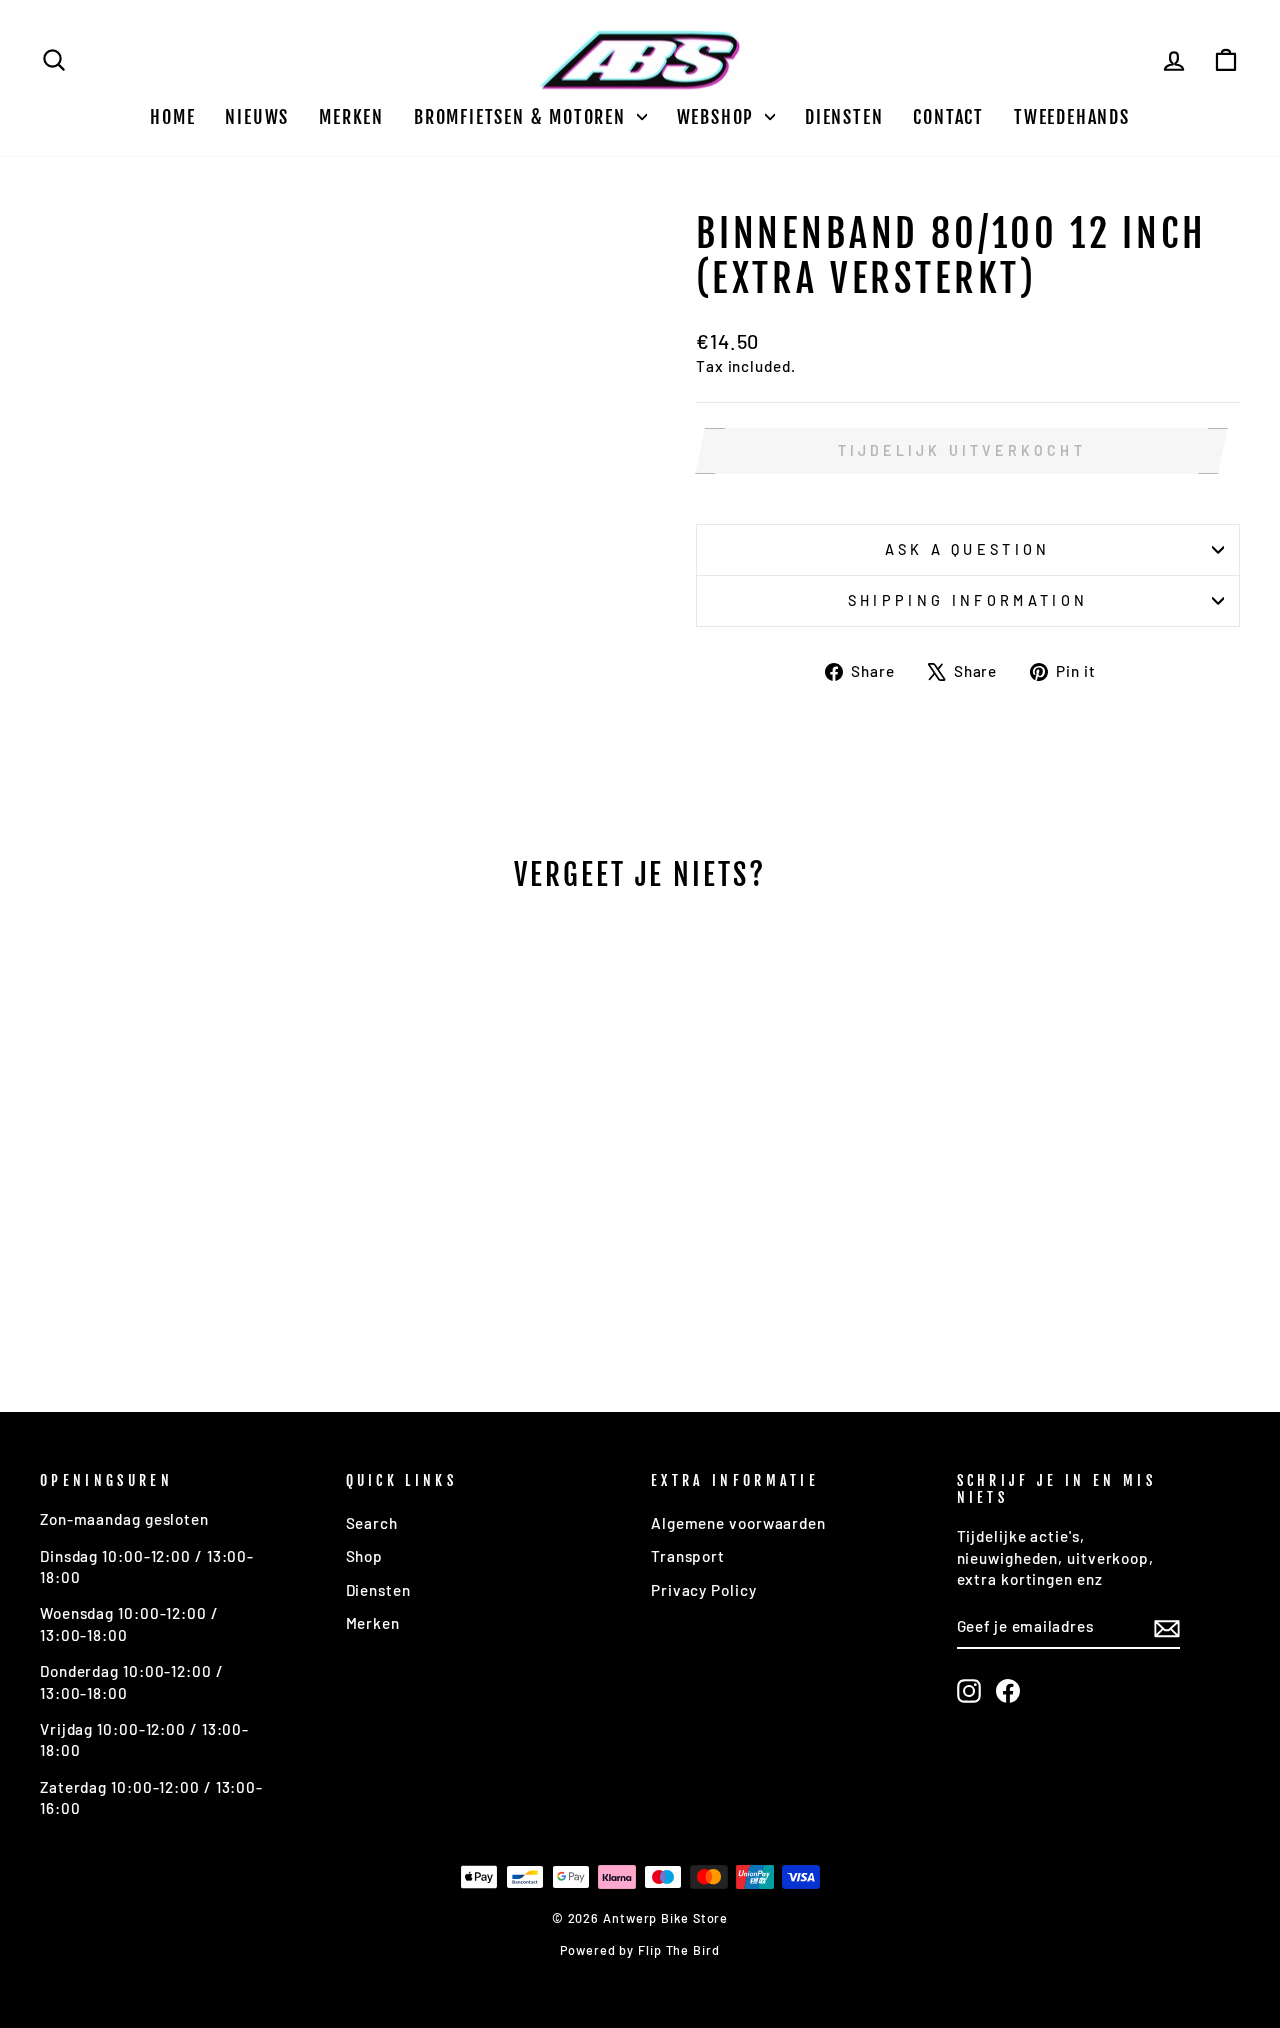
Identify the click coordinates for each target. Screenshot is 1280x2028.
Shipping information (968, 600)
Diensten (844, 117)
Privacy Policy (704, 1590)
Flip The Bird (679, 1950)
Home (172, 117)
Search (372, 1523)
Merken (351, 117)
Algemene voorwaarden (738, 1523)
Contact (948, 117)
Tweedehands (1072, 117)
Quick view (181, 1202)
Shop (365, 1556)
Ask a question (967, 549)
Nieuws (257, 117)
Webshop (718, 117)
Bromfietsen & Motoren (523, 117)
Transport (688, 1556)
